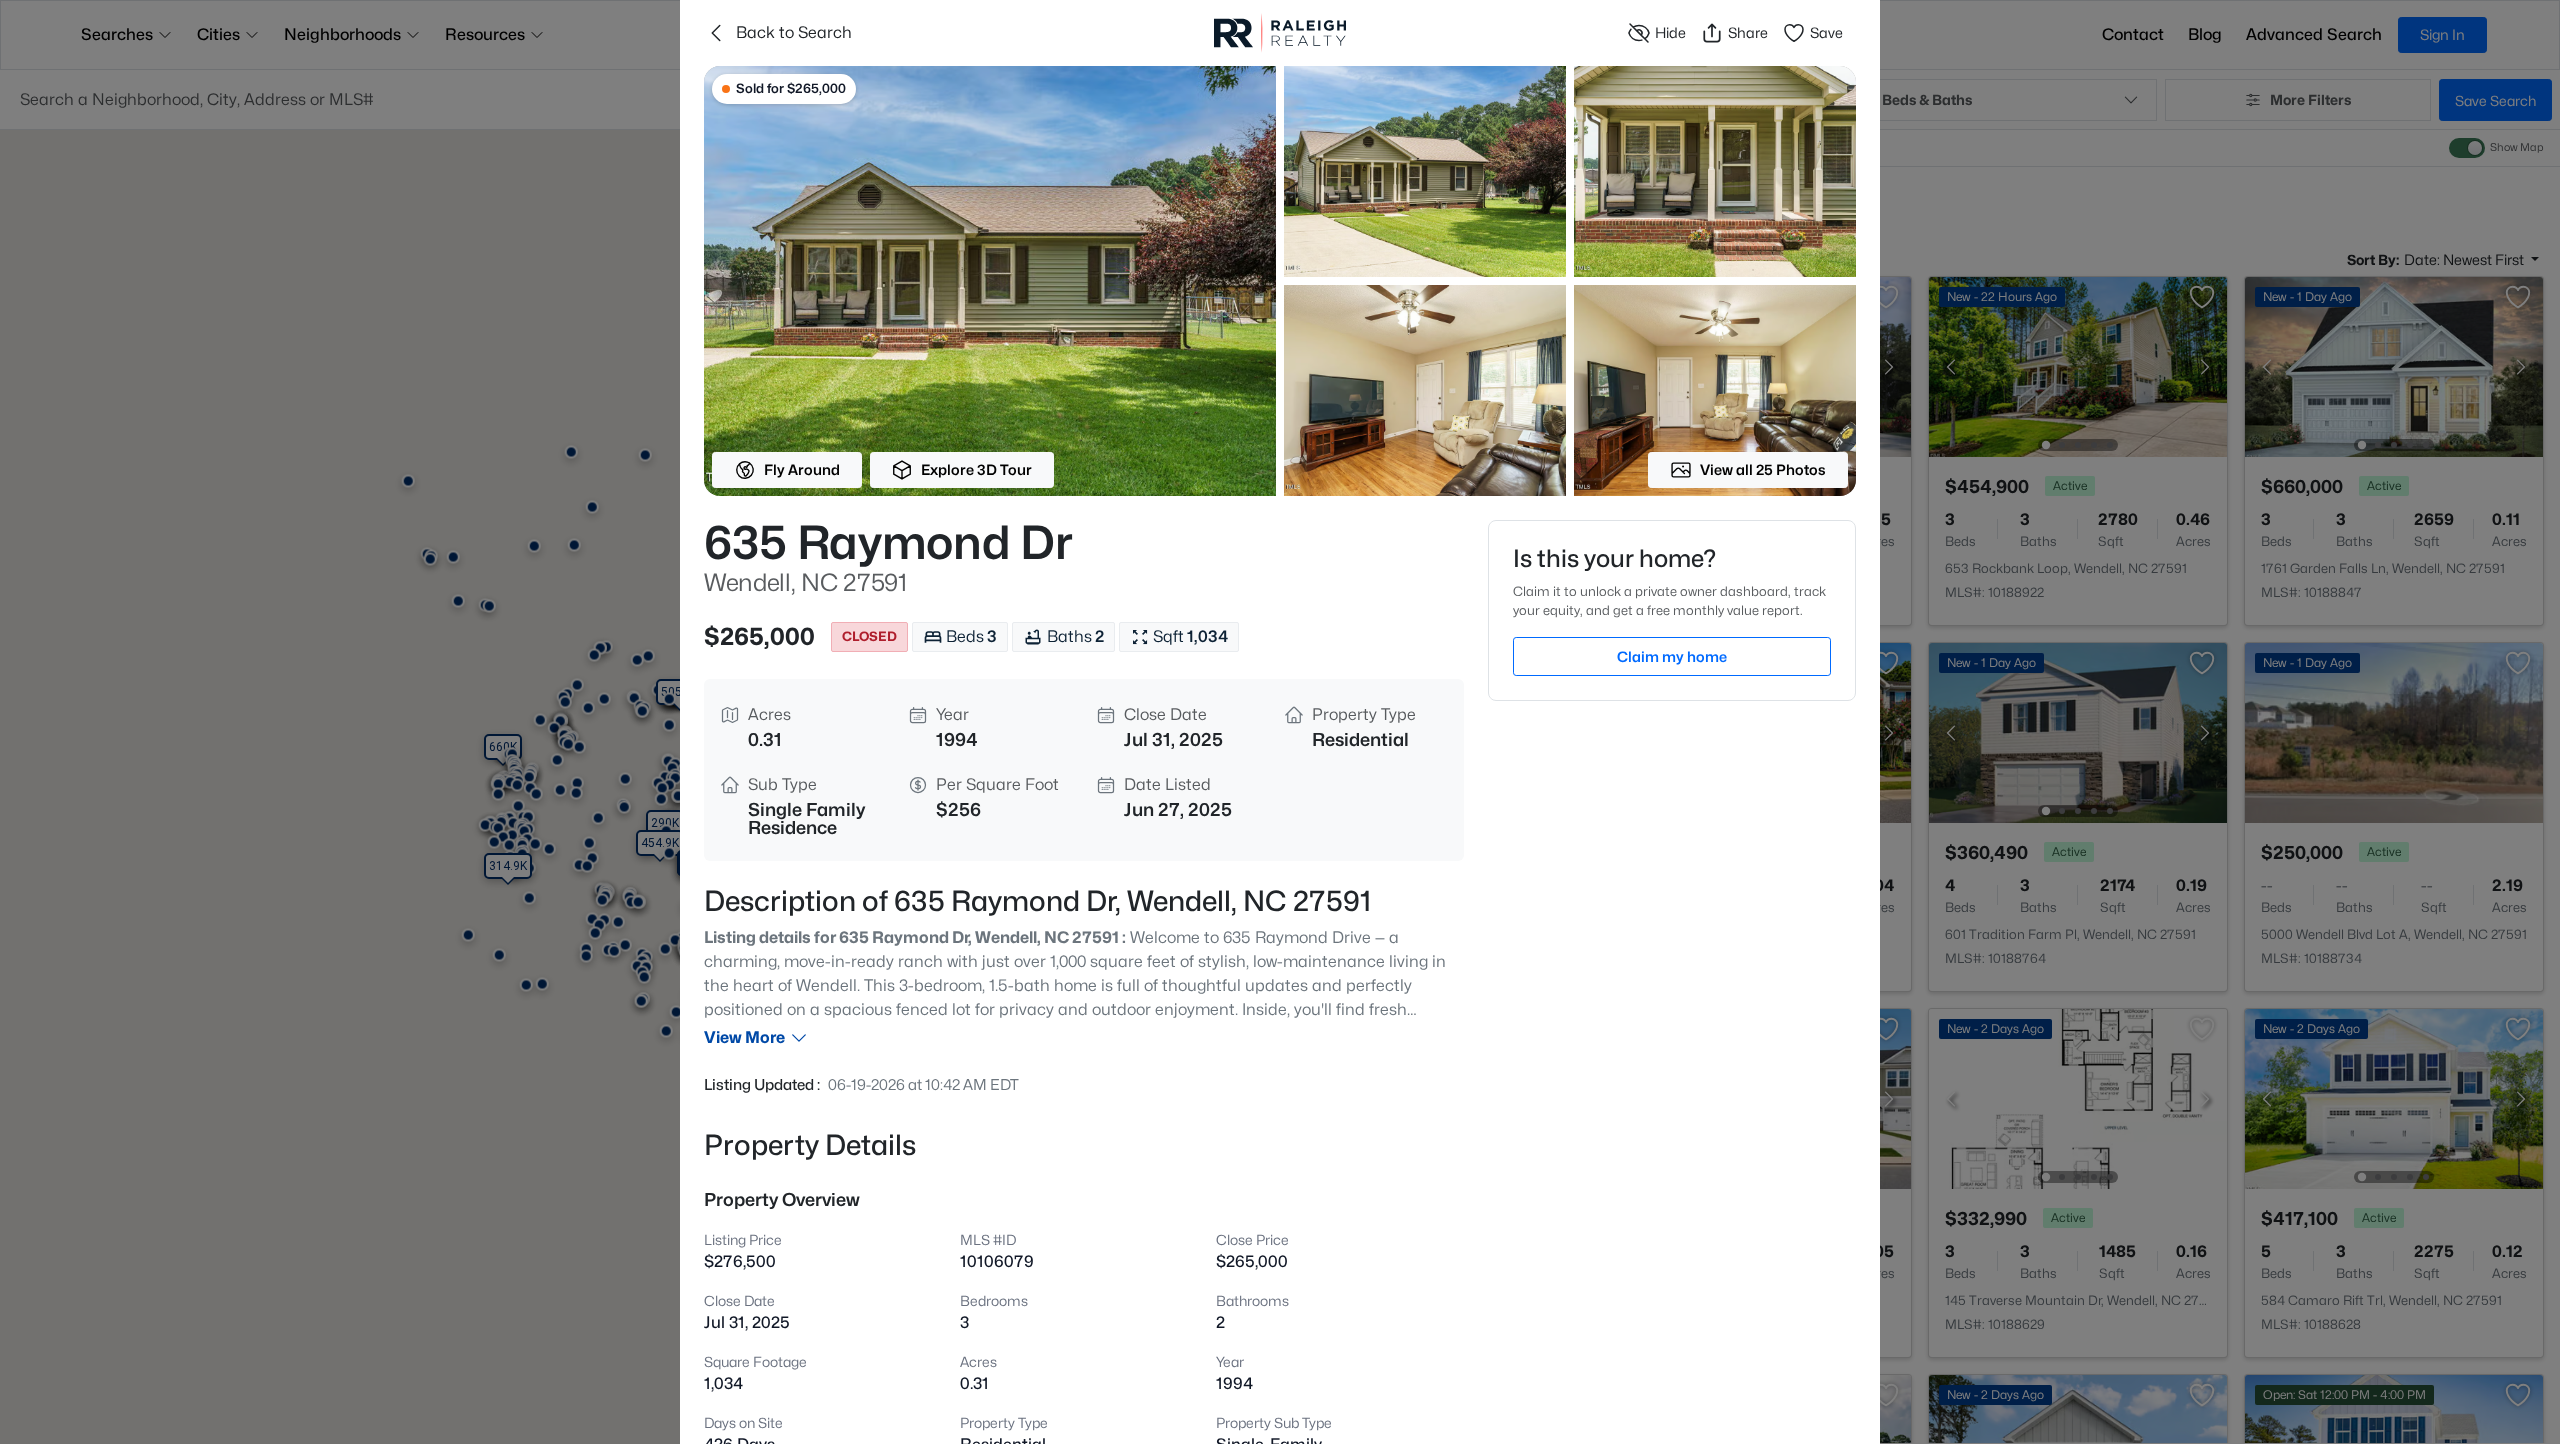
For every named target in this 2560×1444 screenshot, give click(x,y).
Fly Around (802, 469)
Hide (1670, 32)
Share (1748, 32)
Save (1826, 32)
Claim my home (1672, 656)
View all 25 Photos (1763, 469)
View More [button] (744, 1037)
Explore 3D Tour (976, 469)
